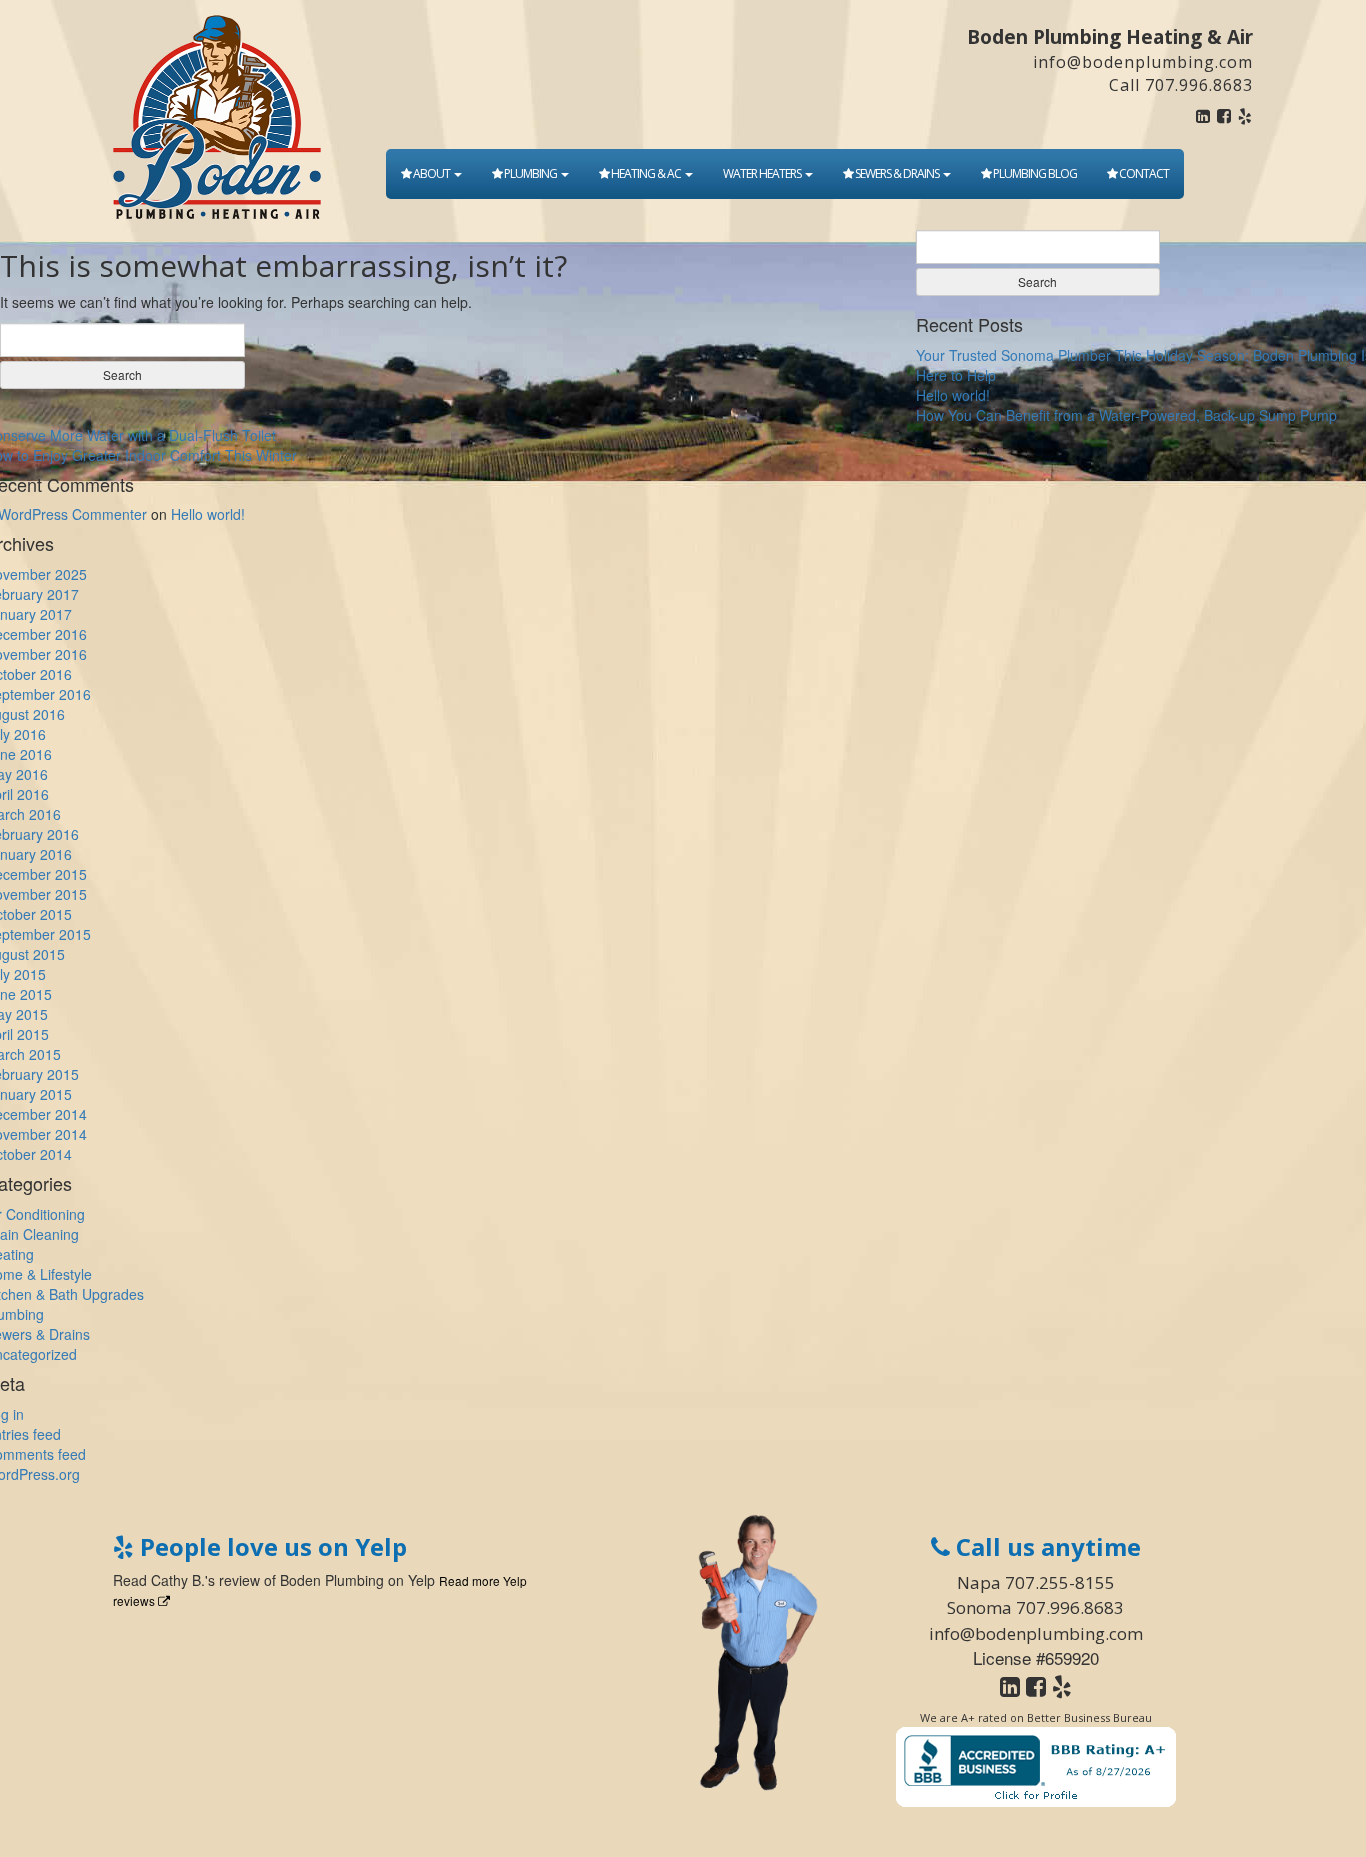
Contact (1143, 173)
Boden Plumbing (332, 1580)
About (431, 173)
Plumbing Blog (1034, 173)
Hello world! (953, 395)
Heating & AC (646, 173)
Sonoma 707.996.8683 (1035, 1607)
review (239, 1580)
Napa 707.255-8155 (1036, 1582)
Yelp (421, 1580)
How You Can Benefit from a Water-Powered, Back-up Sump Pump (1126, 415)
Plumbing (530, 173)
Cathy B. (178, 1580)
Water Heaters (763, 173)
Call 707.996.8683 (1181, 85)
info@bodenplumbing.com (1143, 62)
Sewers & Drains (897, 173)
